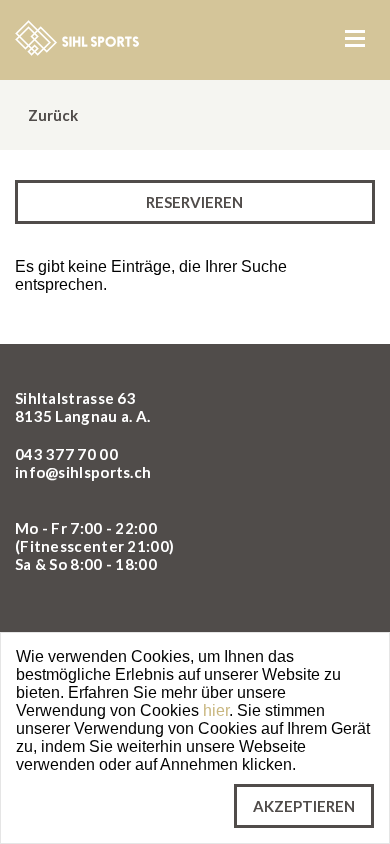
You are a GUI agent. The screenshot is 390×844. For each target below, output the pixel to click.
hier (216, 710)
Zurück (51, 115)
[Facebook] (34, 622)
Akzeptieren (304, 806)
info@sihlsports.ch (83, 472)
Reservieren (194, 202)
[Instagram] (80, 622)
